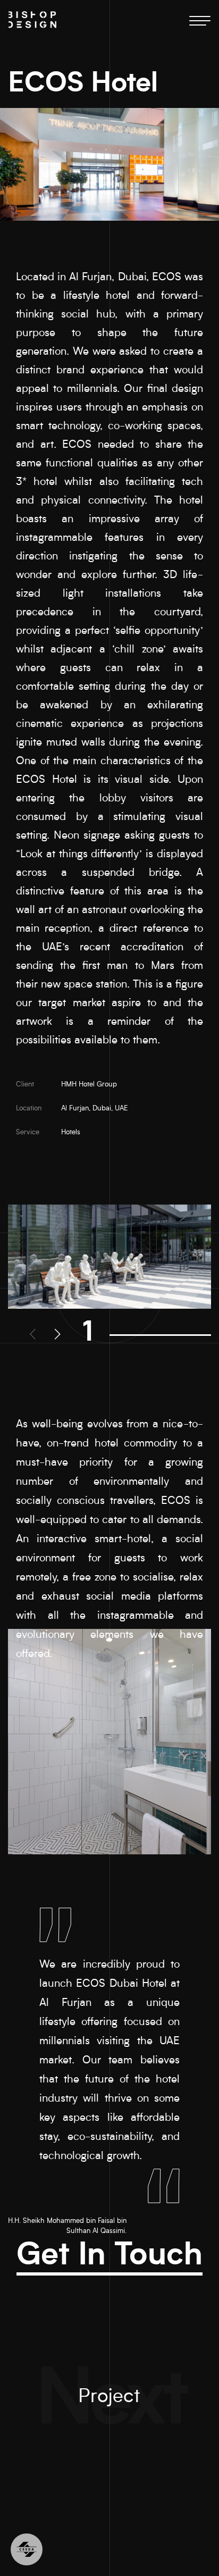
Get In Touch (109, 2257)
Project (109, 2398)
